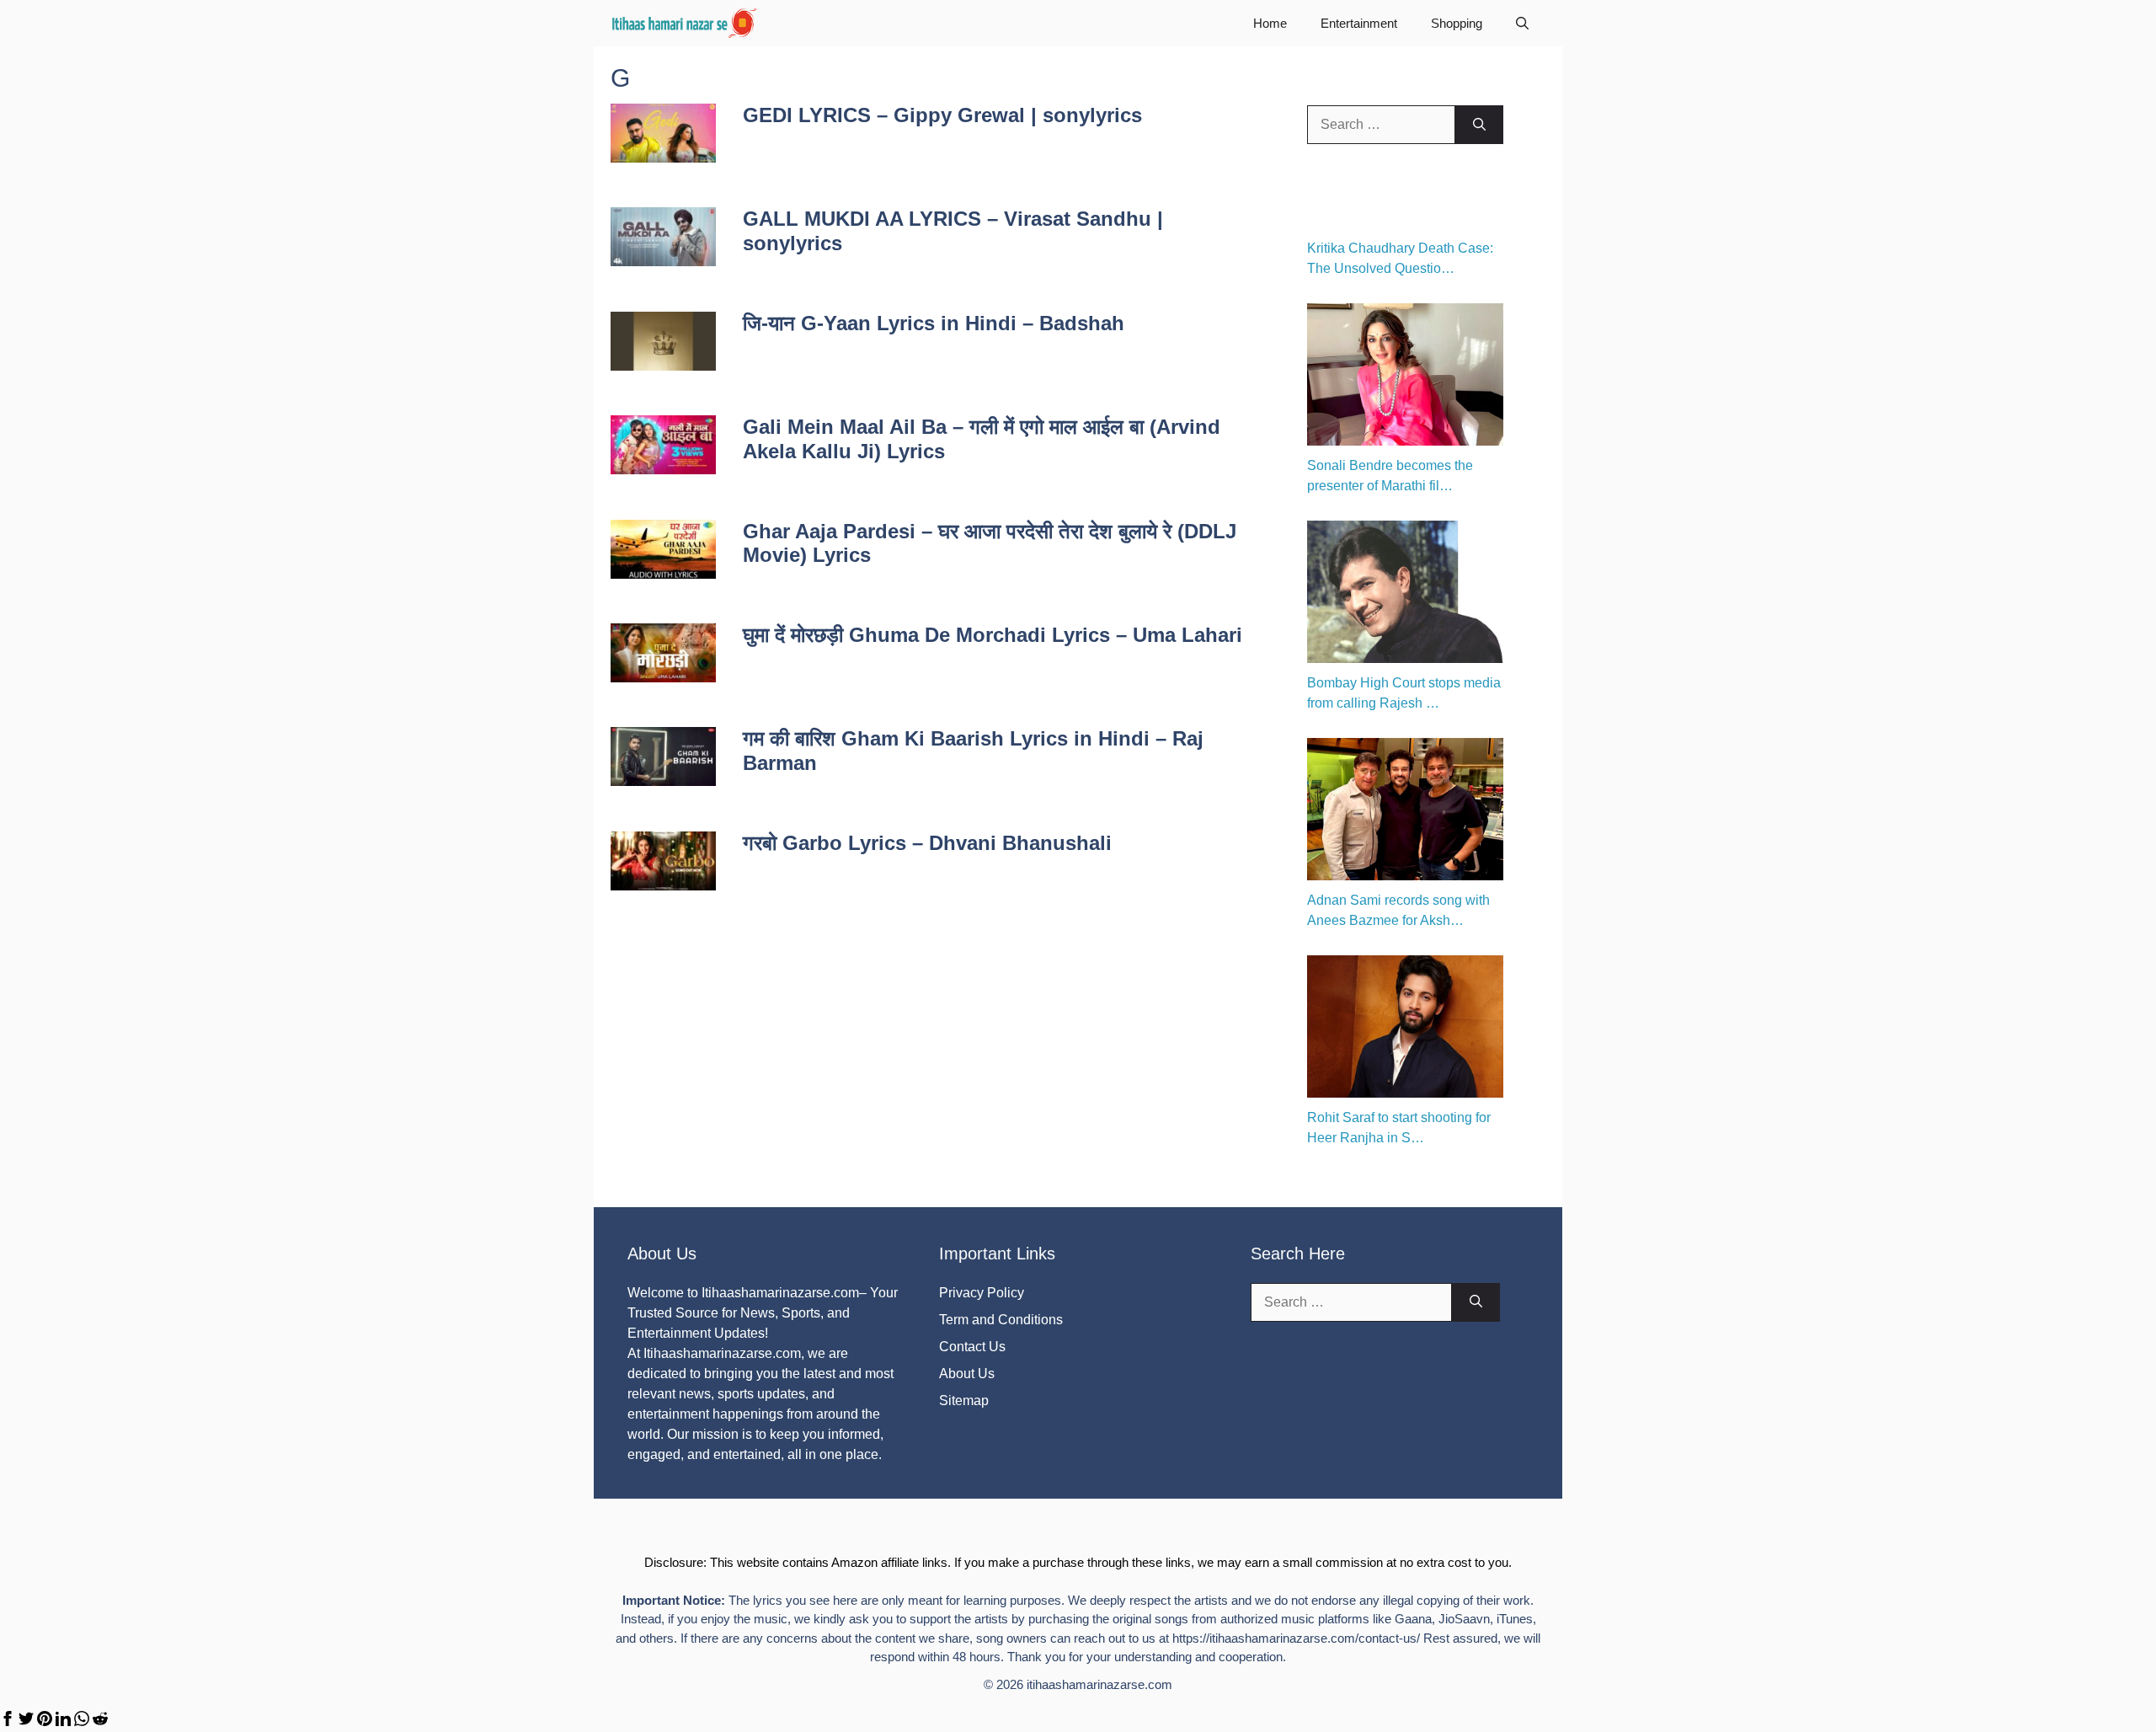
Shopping (1457, 23)
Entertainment (1359, 23)
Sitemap (964, 1401)
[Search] (1479, 125)
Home (1270, 23)
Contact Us (972, 1347)
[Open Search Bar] (1522, 23)
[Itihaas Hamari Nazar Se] (686, 23)
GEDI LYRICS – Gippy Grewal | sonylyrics (942, 115)
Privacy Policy (982, 1293)
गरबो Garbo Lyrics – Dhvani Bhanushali (927, 843)
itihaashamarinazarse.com (1099, 1684)
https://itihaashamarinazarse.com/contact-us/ (1296, 1638)
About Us (967, 1374)
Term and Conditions (1001, 1320)
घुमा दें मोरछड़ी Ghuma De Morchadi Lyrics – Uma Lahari (993, 635)
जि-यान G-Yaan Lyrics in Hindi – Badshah (934, 323)
